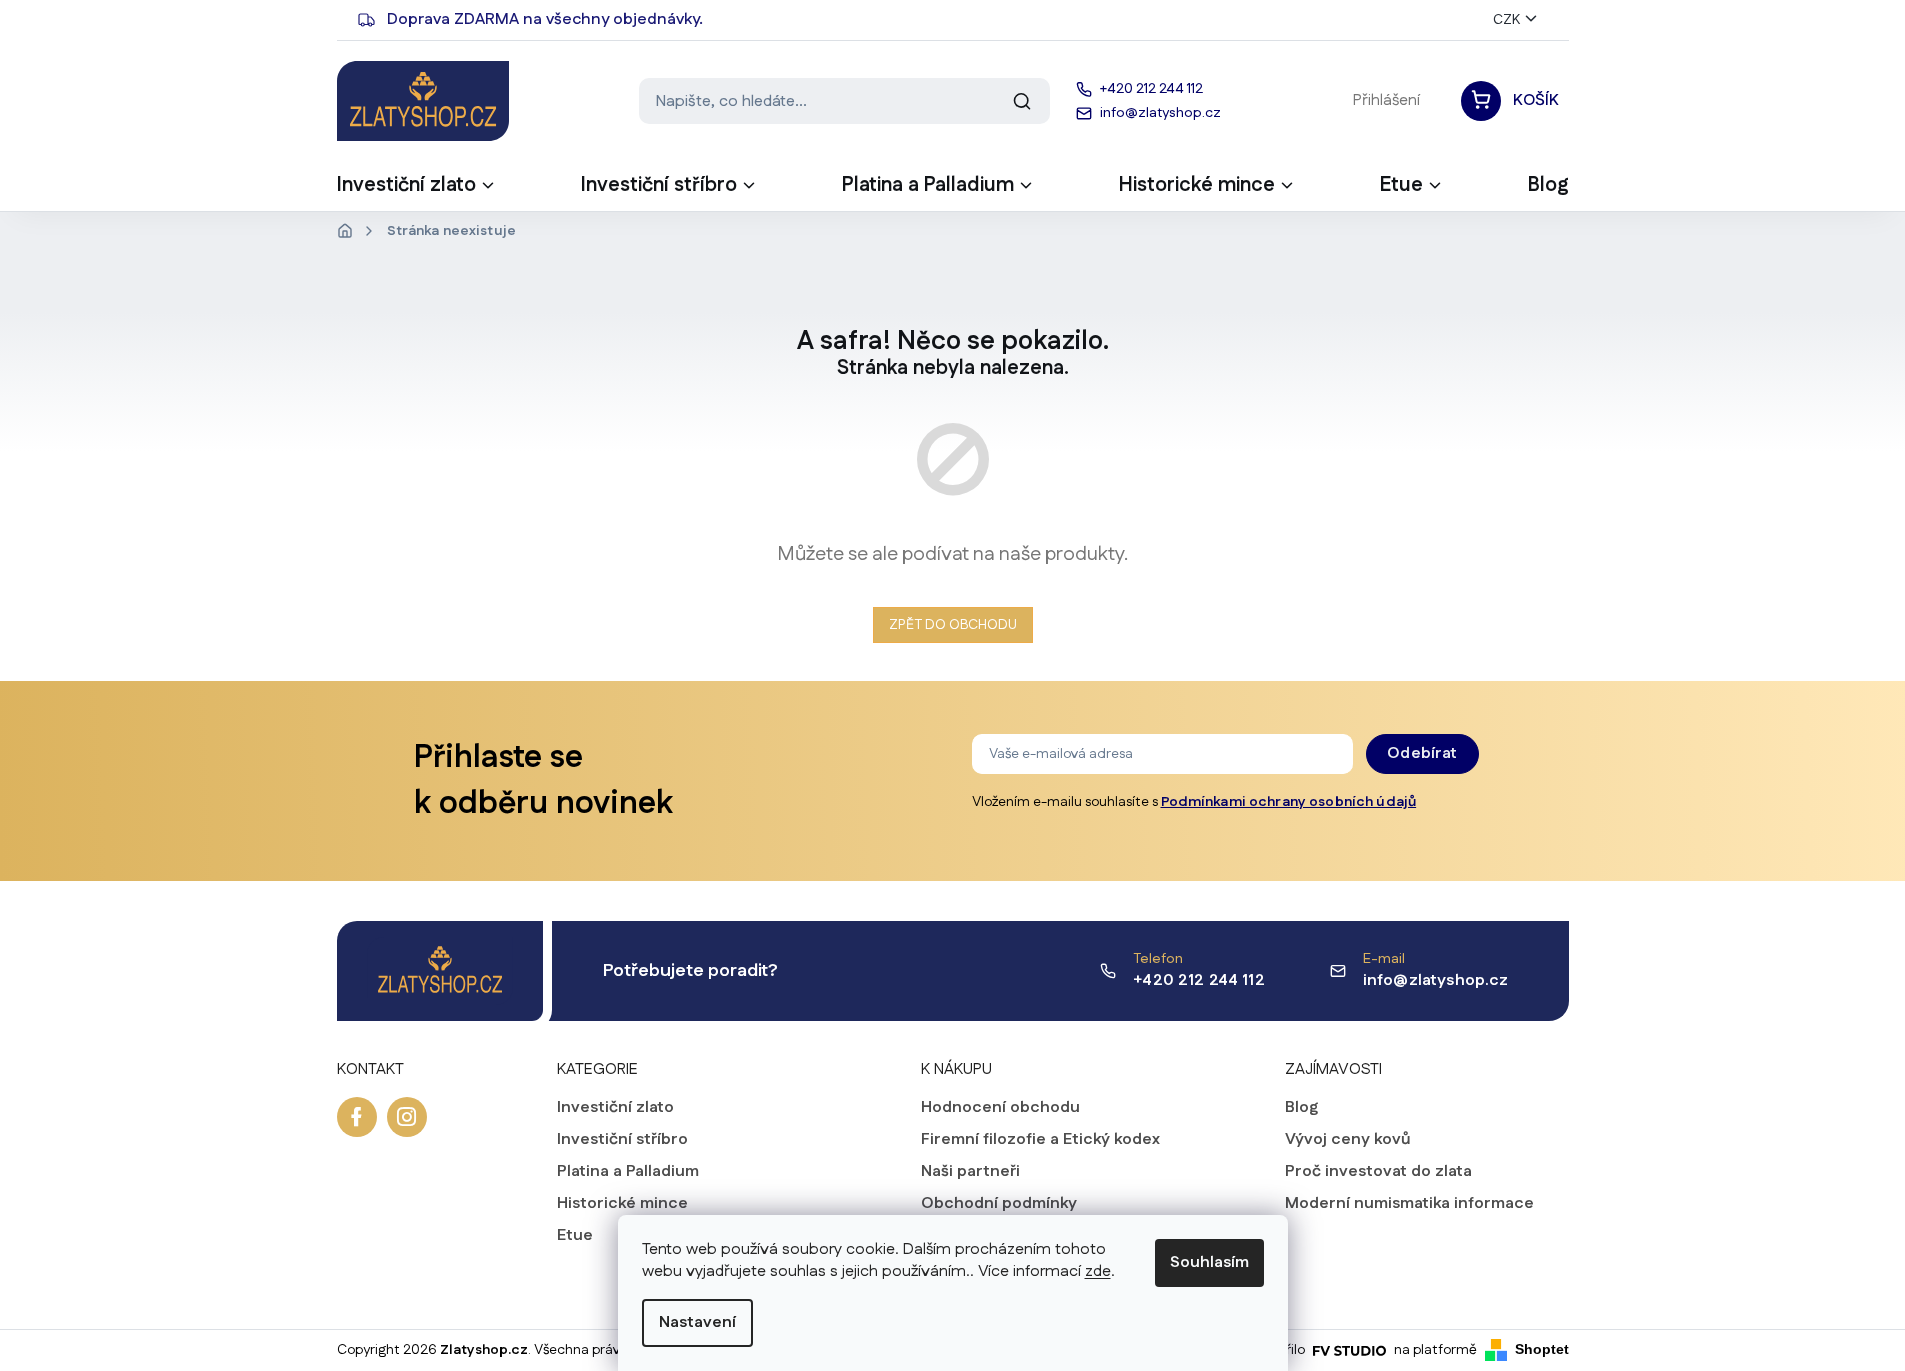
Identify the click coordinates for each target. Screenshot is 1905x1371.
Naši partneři (970, 1172)
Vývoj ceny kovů (1348, 1140)
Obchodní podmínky (999, 1204)
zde (1098, 1271)
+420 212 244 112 (1199, 980)
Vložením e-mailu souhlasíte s (1194, 802)
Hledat (1022, 101)
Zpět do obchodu (953, 625)
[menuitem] (417, 191)
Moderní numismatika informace (1409, 1204)
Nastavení (697, 1322)
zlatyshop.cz (407, 1117)
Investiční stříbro (622, 1140)
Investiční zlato (615, 1108)
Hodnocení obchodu (1000, 1108)
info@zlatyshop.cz (1436, 980)
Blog (1301, 1108)
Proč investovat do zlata (1378, 1172)
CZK (1506, 20)
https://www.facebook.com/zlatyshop (357, 1117)
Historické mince (622, 1204)
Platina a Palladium (628, 1172)
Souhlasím (1209, 1262)
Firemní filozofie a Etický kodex (1040, 1140)
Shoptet (1542, 1349)
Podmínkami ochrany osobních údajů (1289, 802)
